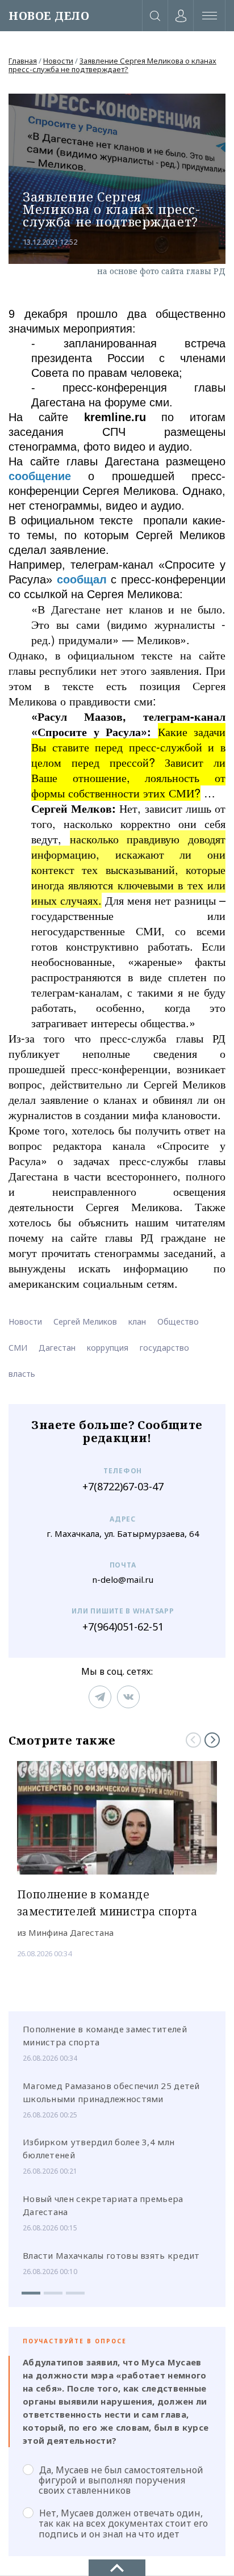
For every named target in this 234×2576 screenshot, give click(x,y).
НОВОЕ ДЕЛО (49, 16)
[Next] (212, 1740)
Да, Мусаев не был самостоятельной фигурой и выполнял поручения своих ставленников (121, 2480)
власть (22, 1374)
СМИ (18, 1348)
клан (137, 1321)
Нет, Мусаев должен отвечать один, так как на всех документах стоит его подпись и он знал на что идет (123, 2523)
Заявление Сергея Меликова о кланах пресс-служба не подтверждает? (112, 65)
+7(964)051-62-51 (123, 1627)
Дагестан (57, 1348)
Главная (23, 61)
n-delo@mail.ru (123, 1580)
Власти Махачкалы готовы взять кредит (111, 2255)
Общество (178, 1321)
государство (164, 1348)
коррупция (108, 1348)
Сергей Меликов (85, 1321)
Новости (58, 61)
